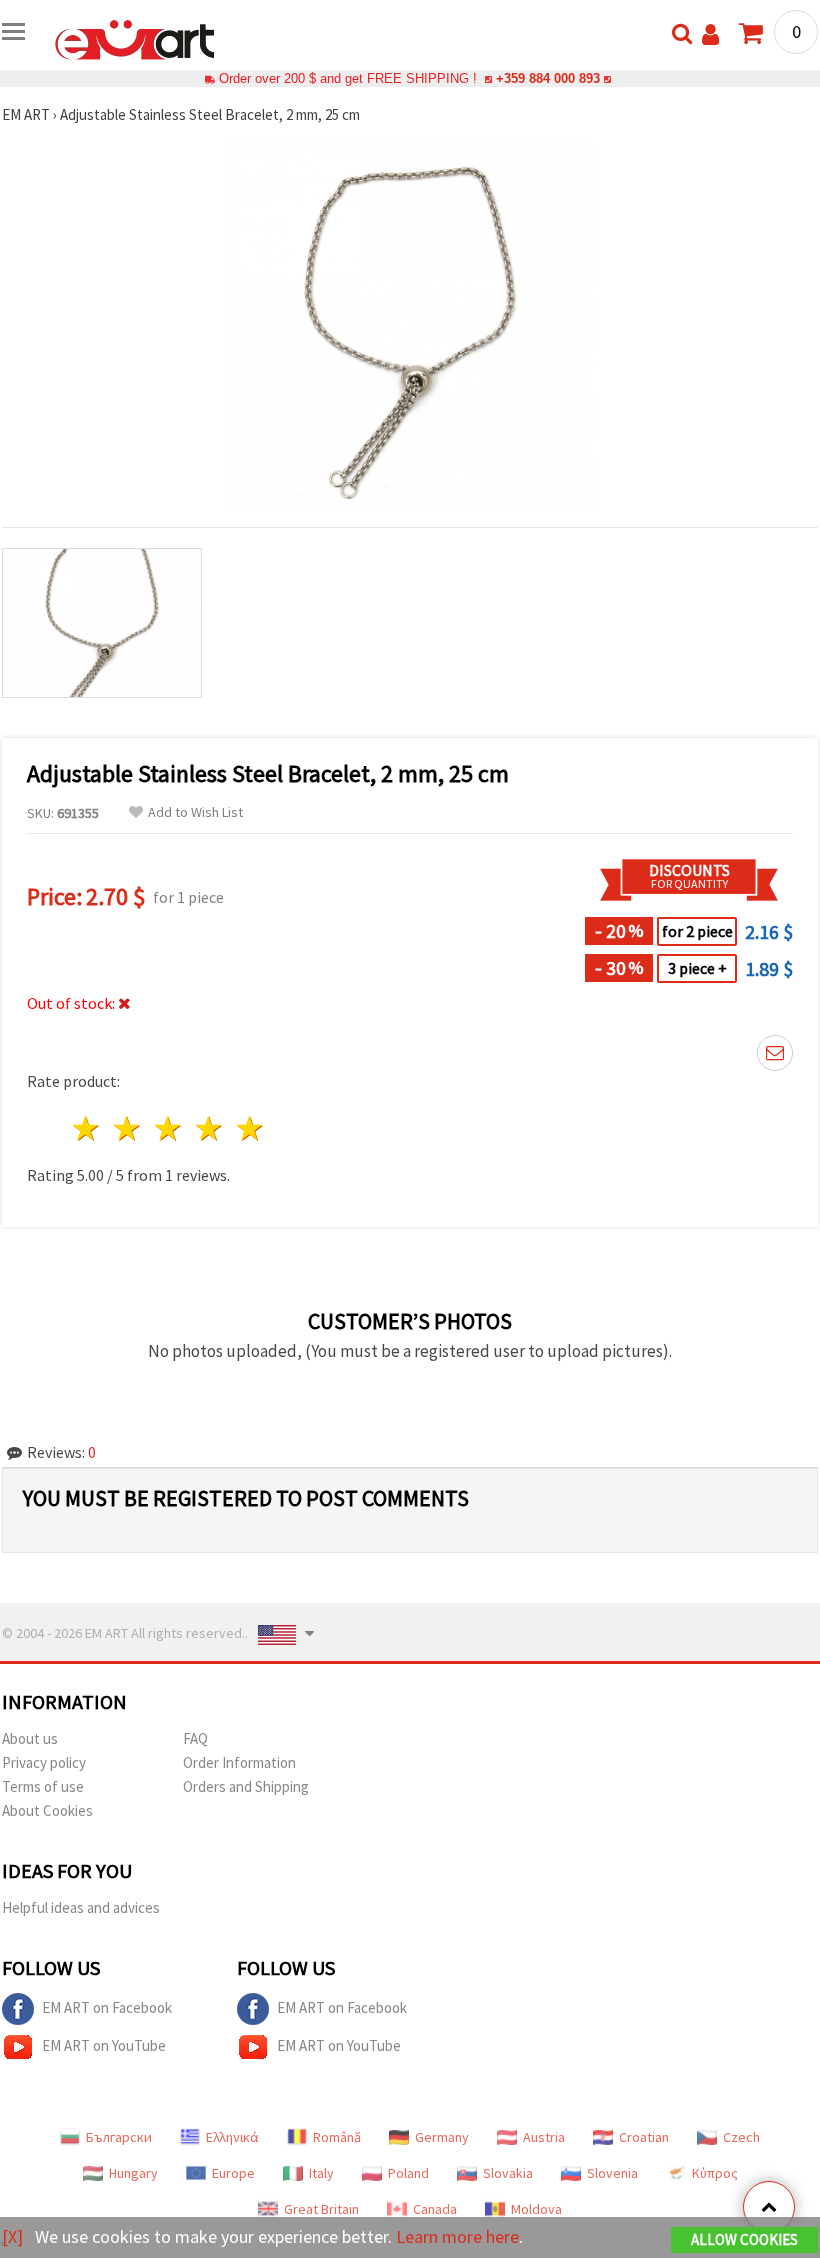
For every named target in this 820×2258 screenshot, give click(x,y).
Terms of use (43, 1786)
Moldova (536, 2209)
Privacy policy (44, 1762)
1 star (87, 1128)
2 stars (128, 1128)
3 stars (169, 1128)
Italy (321, 2173)
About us (30, 1738)
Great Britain (321, 2209)
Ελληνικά (232, 2137)
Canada (435, 2209)
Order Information (239, 1762)
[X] (12, 2236)
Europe (233, 2173)
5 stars (250, 1128)
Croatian (644, 2137)
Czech (741, 2137)
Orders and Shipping (246, 1786)
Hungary (133, 2173)
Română (337, 2137)
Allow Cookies (744, 2239)
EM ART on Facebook (107, 2007)
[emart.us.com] (135, 38)
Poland (408, 2173)
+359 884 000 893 (548, 78)
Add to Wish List (195, 812)
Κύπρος (715, 2173)
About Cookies (47, 1810)
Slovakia (508, 2173)
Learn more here (457, 2236)
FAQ (195, 1738)
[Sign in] (710, 34)
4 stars (209, 1128)
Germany (442, 2137)
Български (119, 2137)
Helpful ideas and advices (81, 1907)
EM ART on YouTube (104, 2045)
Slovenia (612, 2173)
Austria (544, 2137)
